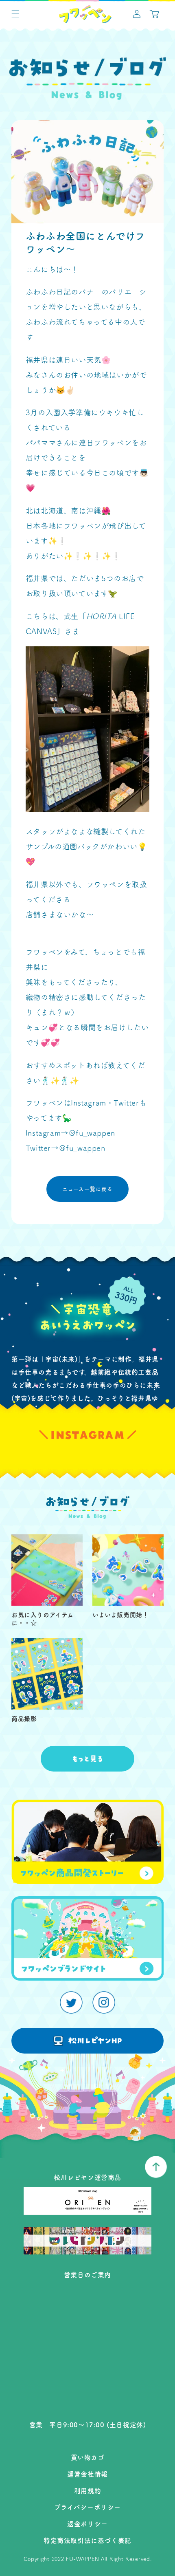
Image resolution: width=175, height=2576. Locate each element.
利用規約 (87, 2491)
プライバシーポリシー (87, 2507)
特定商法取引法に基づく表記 (87, 2541)
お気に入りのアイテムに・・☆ (43, 1619)
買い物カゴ (88, 2457)
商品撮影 (24, 1719)
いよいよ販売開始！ (120, 1615)
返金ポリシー (87, 2524)
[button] (15, 14)
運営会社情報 (87, 2474)
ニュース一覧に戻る (87, 1189)
